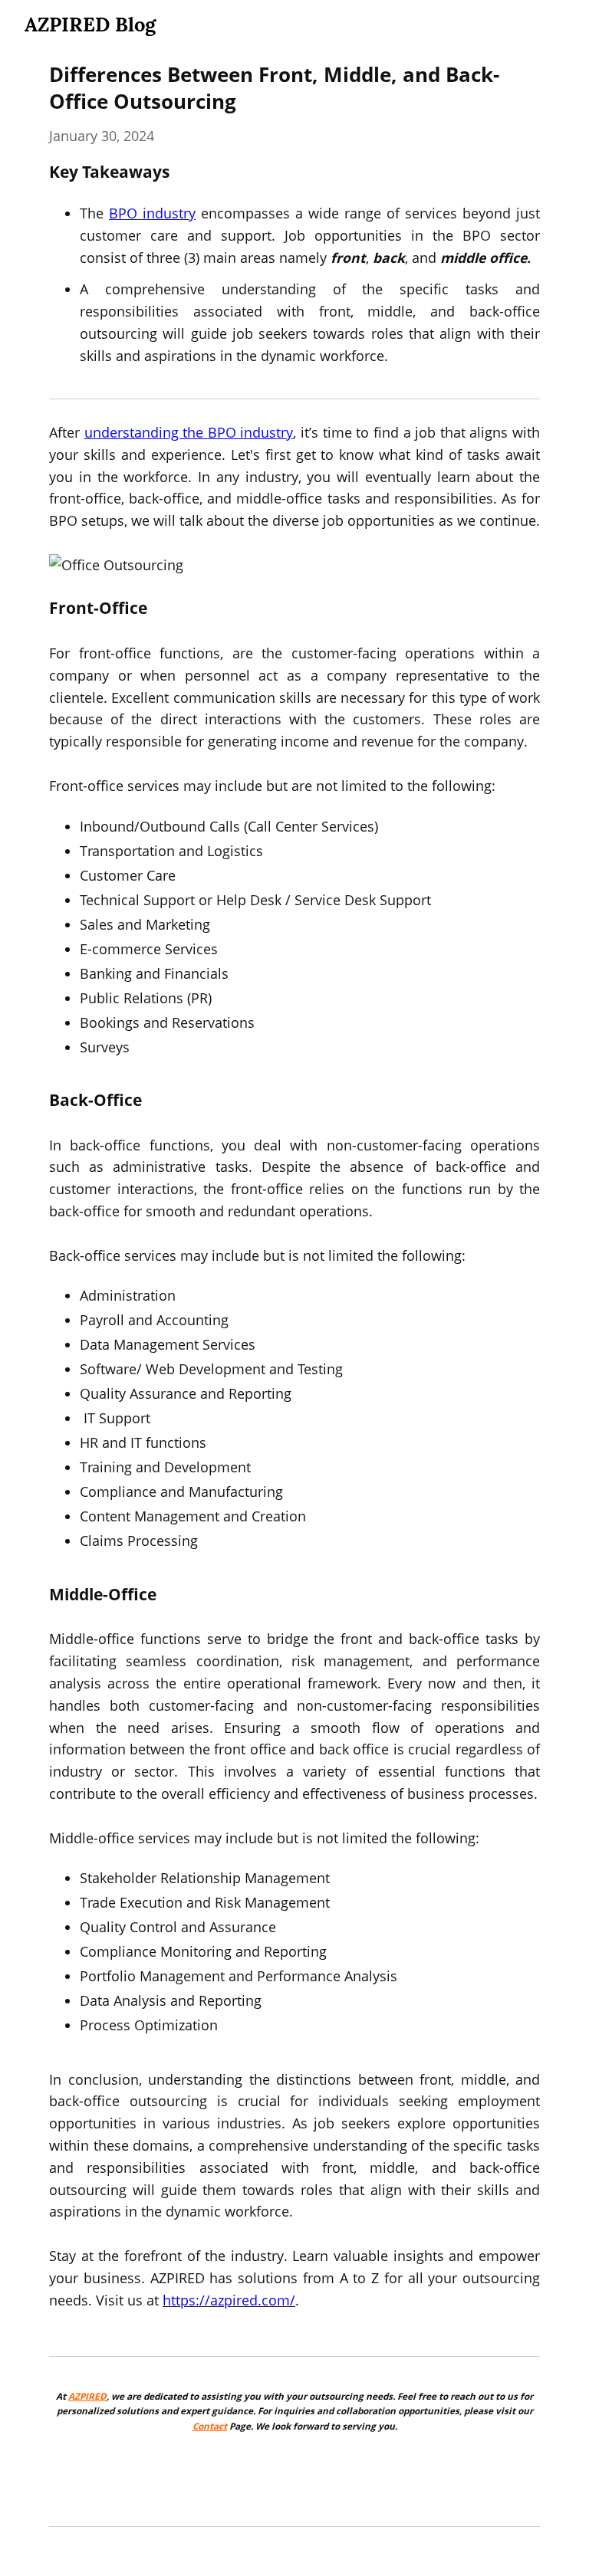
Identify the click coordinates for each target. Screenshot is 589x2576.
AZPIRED (87, 2396)
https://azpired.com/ (229, 2300)
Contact (210, 2426)
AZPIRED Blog (90, 24)
